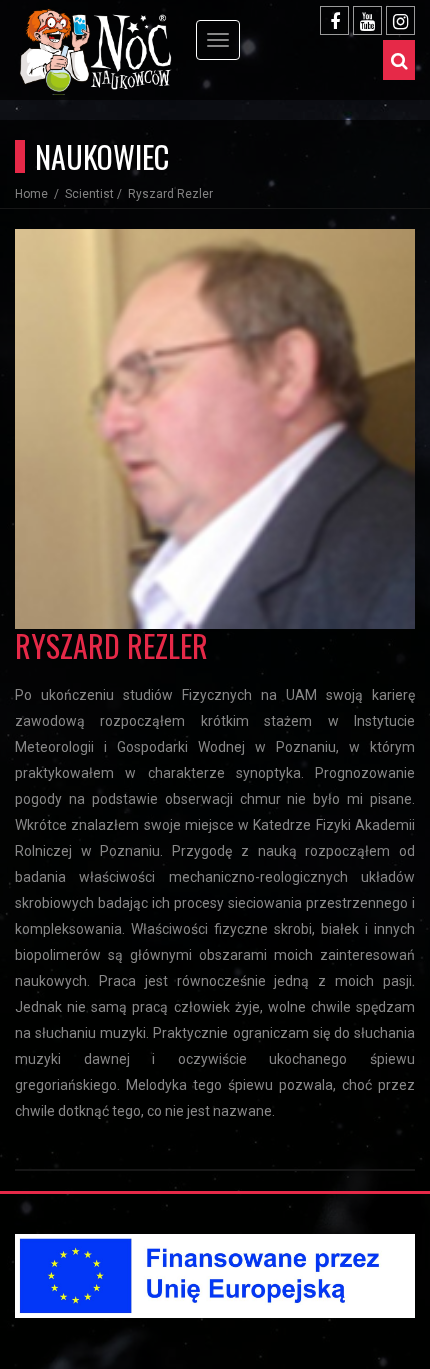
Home (33, 194)
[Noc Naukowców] (110, 30)
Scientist (89, 194)
